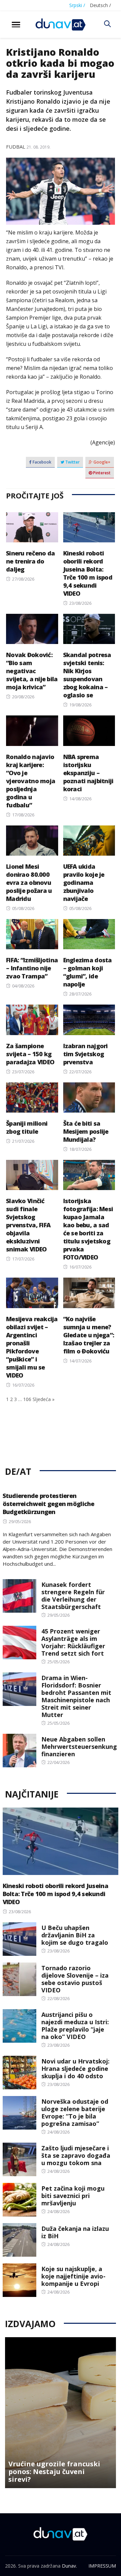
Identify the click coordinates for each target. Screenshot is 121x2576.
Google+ (102, 462)
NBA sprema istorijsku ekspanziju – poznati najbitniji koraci (88, 773)
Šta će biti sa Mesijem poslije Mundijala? (86, 1131)
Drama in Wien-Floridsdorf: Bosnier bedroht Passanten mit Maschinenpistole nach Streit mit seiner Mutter (76, 1696)
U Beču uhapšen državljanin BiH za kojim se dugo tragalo (75, 1935)
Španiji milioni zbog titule (27, 1127)
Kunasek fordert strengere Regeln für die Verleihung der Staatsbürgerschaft (73, 1596)
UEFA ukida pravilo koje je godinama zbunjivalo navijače (84, 882)
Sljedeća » (44, 1399)
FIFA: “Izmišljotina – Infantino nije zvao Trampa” (32, 968)
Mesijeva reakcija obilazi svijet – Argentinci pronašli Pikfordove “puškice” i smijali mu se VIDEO (32, 1347)
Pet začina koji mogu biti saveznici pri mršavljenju (73, 2196)
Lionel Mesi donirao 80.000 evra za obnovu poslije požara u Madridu (29, 882)
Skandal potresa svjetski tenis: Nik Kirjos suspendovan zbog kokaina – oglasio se (87, 675)
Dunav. (69, 2566)
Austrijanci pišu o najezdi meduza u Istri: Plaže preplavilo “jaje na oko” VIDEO (75, 2026)
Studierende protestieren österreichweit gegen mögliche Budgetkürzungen (49, 1504)
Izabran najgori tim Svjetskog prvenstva (86, 1054)
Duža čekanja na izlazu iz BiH (75, 2232)
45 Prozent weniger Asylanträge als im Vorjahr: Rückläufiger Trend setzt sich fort (73, 1642)
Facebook (42, 462)
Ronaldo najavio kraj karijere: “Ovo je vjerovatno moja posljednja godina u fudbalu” (31, 781)
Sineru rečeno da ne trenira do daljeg (30, 561)
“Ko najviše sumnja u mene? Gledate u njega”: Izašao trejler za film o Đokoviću (89, 1335)
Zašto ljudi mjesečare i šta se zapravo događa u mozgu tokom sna (76, 2155)
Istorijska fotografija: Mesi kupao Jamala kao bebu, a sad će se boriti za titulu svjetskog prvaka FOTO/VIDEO (88, 1229)
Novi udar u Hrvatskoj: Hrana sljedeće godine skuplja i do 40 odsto (75, 2069)
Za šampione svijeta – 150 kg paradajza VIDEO (30, 1054)
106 (27, 1399)
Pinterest (101, 473)
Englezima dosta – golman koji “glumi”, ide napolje (88, 972)
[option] (61, 2413)
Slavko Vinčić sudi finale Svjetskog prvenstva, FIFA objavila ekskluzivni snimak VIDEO (28, 1225)
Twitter (72, 462)
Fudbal (16, 147)
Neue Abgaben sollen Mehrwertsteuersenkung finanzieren (79, 1747)
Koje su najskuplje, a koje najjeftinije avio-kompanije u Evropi (73, 2276)
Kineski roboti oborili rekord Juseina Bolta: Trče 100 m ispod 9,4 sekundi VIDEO (88, 573)
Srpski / (77, 5)
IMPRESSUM (102, 2566)
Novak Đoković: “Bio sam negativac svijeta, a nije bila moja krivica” (32, 671)
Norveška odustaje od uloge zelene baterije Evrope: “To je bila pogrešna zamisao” (75, 2112)
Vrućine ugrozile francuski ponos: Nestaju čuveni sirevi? (54, 2472)
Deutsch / (100, 5)
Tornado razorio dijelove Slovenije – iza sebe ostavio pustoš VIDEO (75, 1979)
